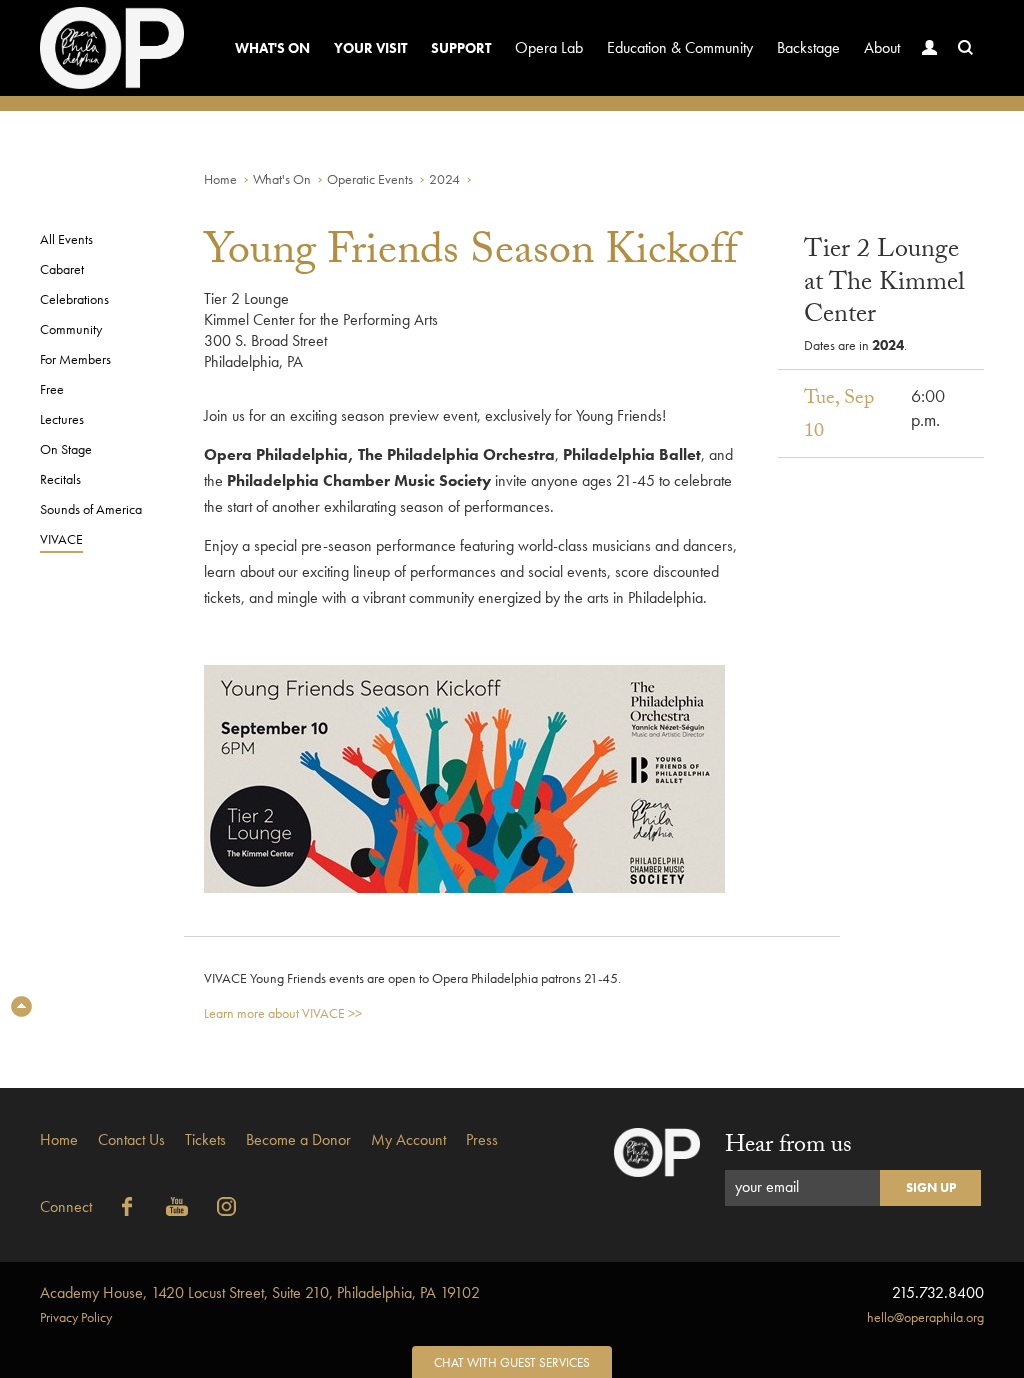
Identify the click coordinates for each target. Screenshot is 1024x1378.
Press (482, 1139)
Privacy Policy (76, 1317)
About (882, 47)
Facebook (127, 1207)
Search (966, 48)
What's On (272, 48)
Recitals (60, 479)
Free (52, 389)
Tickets (205, 1139)
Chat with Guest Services (512, 1362)
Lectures (62, 419)
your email (767, 1186)
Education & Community (680, 47)
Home (220, 179)
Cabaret (62, 269)
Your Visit (370, 48)
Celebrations (74, 299)
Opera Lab (549, 47)
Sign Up (931, 1187)
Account (930, 48)
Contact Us (131, 1139)
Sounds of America (91, 509)
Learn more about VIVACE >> (283, 1013)
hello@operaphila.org (925, 1317)
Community (71, 329)
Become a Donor (298, 1139)
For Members (75, 359)
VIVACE (61, 539)
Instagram (227, 1207)
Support (461, 48)
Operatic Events (370, 179)
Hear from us (788, 1147)
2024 (444, 179)
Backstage (808, 47)
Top (21, 1006)
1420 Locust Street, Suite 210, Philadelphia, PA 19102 (260, 1292)
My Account (408, 1139)
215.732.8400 (938, 1292)
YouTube (177, 1207)
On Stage (66, 449)
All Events (66, 239)
